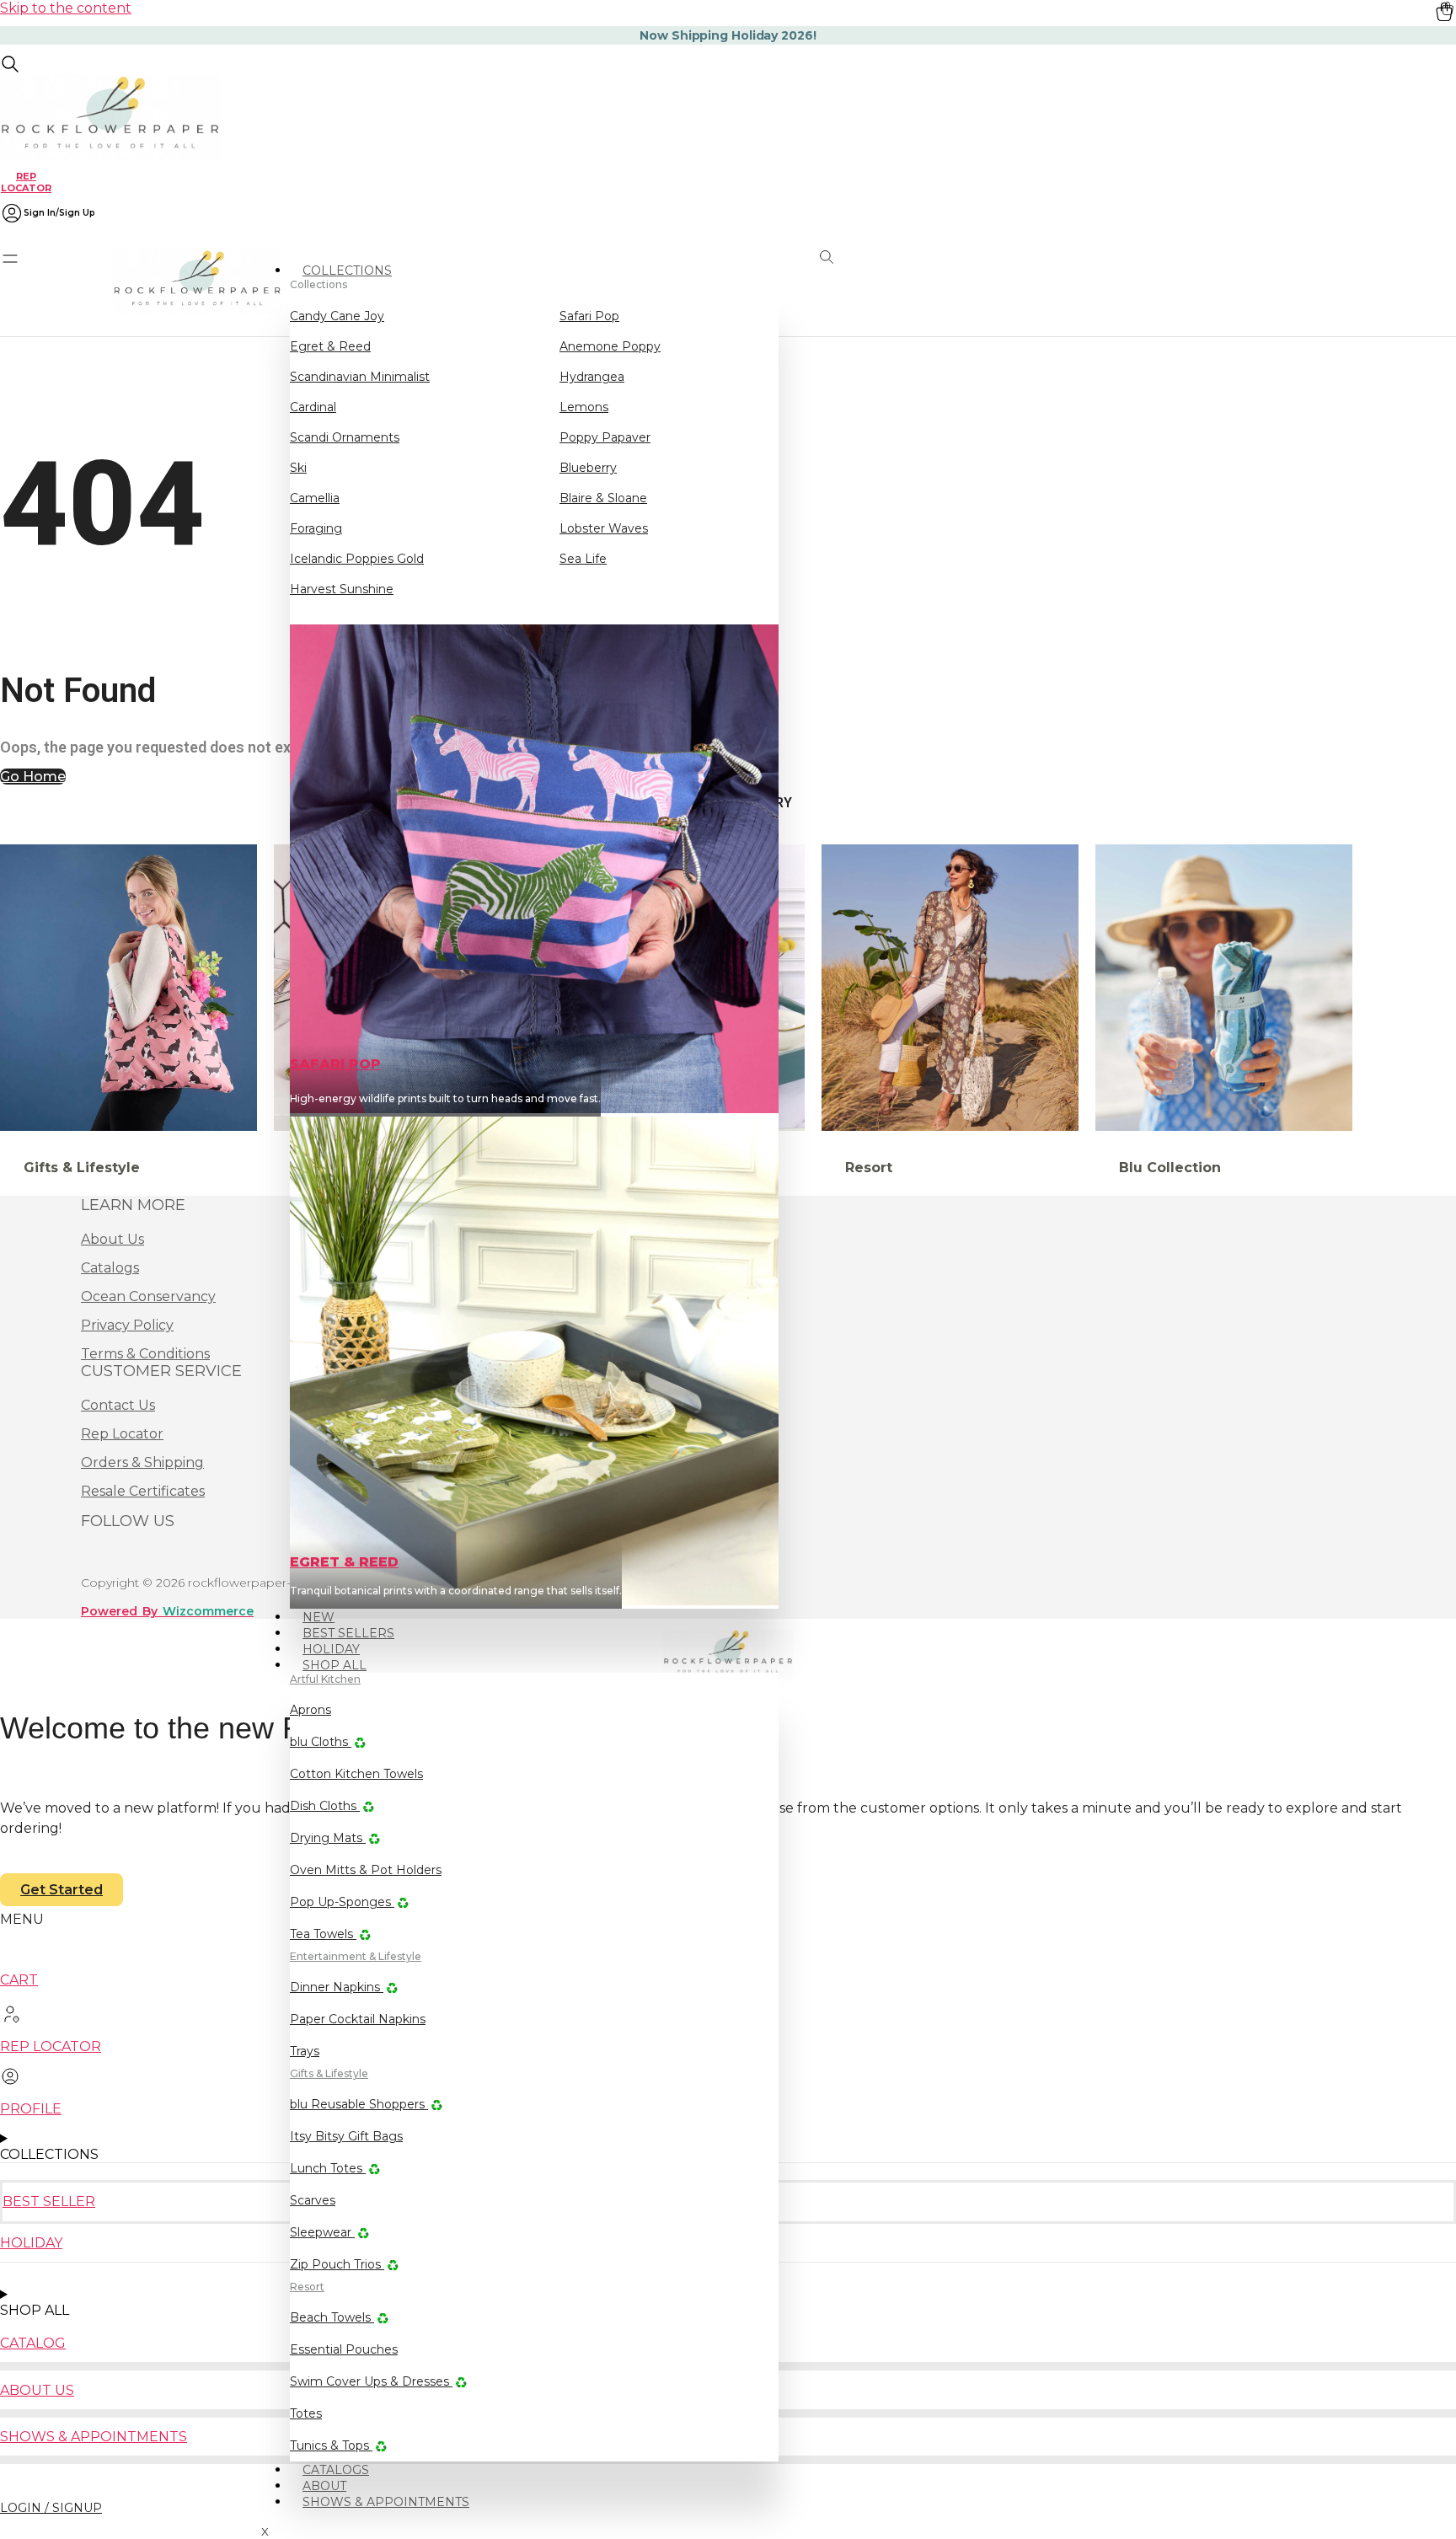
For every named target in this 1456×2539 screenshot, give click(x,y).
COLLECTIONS (347, 271)
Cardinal (313, 407)
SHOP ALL (335, 1665)
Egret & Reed (330, 346)
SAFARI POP (335, 1064)
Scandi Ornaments (345, 437)
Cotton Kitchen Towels (356, 1774)
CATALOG (33, 2343)
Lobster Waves (604, 528)
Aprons (310, 1710)
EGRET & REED (344, 1562)
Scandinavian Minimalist (360, 377)
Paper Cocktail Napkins (358, 2019)
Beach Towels (332, 2317)
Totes (306, 2413)
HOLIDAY (331, 1649)
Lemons (584, 407)
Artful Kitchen (325, 1679)
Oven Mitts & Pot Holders (366, 1870)
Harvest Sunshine (342, 589)
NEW (318, 1617)
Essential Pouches (344, 2349)
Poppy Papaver (605, 437)
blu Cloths (321, 1742)
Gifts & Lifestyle (329, 2073)
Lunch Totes (328, 2168)
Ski (298, 468)
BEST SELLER (49, 2202)
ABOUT (324, 2486)
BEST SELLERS (348, 1633)
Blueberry (588, 468)
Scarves (313, 2200)
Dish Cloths (325, 1806)
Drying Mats (328, 1838)
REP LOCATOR (26, 182)
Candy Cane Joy (337, 316)
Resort (307, 2287)
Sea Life (583, 559)
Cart (19, 1980)
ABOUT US (37, 2390)
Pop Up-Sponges (342, 1902)
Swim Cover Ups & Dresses (371, 2381)
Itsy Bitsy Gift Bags (346, 2136)
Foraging (316, 528)
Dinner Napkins (337, 1987)
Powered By (167, 1611)
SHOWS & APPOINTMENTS (386, 2502)
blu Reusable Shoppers (359, 2104)
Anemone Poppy (610, 346)
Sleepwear (322, 2232)
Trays (305, 2051)
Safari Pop (589, 316)
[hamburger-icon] (773, 263)
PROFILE (31, 2109)
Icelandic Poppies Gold (357, 559)
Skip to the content (66, 8)
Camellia (315, 498)
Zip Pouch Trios (337, 2264)
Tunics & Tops (331, 2445)
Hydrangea (592, 377)
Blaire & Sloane (603, 498)
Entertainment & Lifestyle (356, 1956)
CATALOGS (336, 2470)
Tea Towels (323, 1934)
